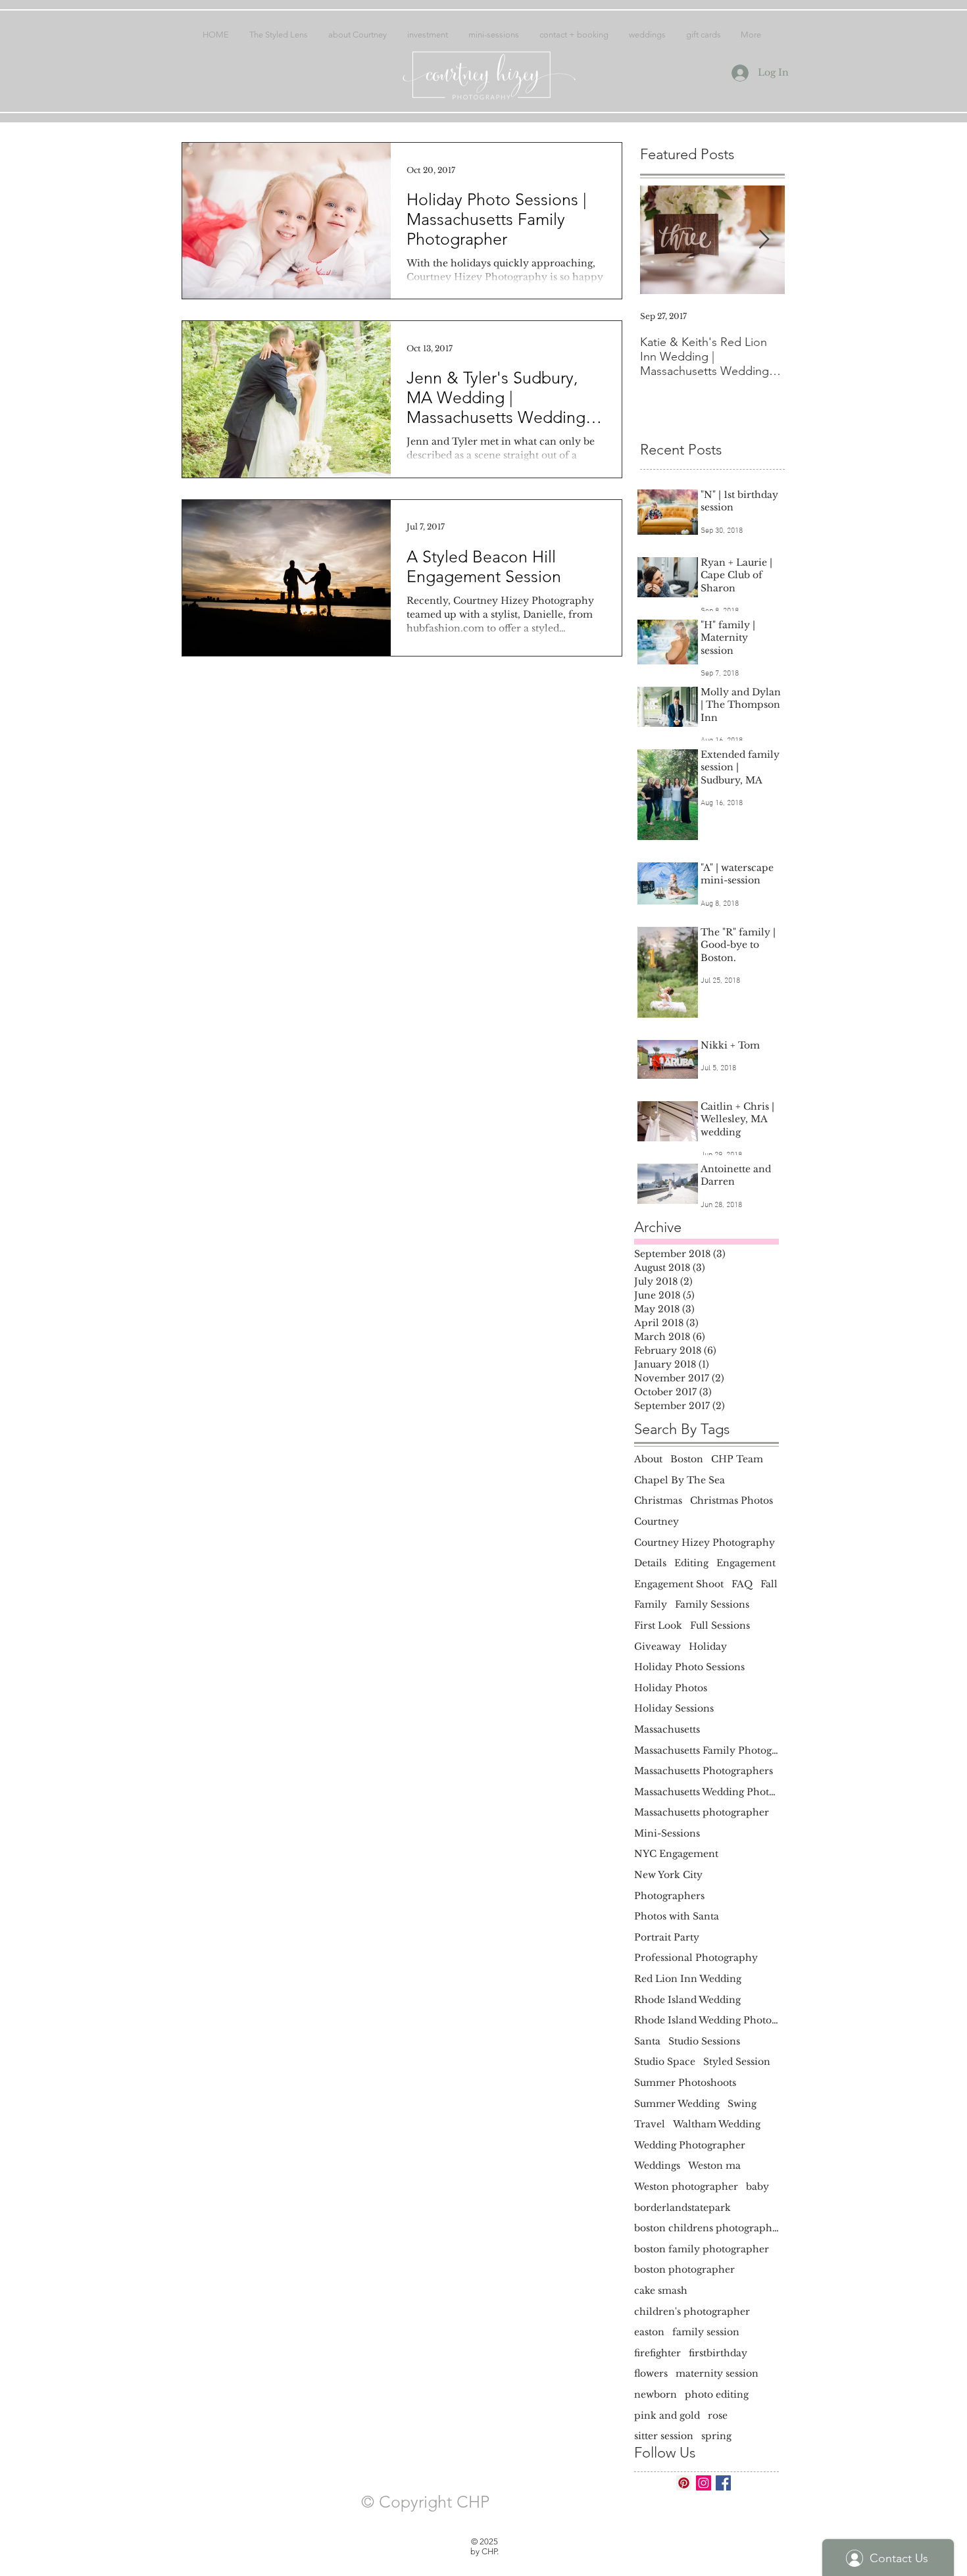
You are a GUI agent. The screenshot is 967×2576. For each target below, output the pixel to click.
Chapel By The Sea (680, 1480)
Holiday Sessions (674, 1708)
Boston (687, 1459)
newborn (656, 2394)
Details (650, 1563)
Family (651, 1604)
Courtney (657, 1522)
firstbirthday (718, 2353)
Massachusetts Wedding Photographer (707, 1792)
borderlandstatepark (682, 2208)
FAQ (742, 1584)
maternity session (717, 2373)
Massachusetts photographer (702, 1812)
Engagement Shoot (679, 1584)
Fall (769, 1584)
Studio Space (665, 2062)
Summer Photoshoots (685, 2083)
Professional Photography (696, 1958)
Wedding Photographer (690, 2145)
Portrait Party (667, 1937)
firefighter (657, 2353)
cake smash (661, 2291)
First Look (658, 1625)
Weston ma (714, 2166)
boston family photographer (702, 2249)
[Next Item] (764, 240)
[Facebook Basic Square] (723, 2483)
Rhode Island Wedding (687, 2000)
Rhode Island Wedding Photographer (707, 2020)
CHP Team (737, 1459)
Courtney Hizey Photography (705, 1543)
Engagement (746, 1563)
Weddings (657, 2166)
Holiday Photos (671, 1688)
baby (757, 2187)
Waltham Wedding (717, 2124)
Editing (691, 1563)
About (648, 1459)
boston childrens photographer (707, 2228)
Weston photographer (686, 2187)
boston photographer (684, 2269)
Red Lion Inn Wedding (688, 1979)
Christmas (658, 1500)
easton (649, 2332)
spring (716, 2436)
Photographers (669, 1896)
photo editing (717, 2394)
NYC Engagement (676, 1854)
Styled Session (737, 2062)
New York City (668, 1875)
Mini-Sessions (667, 1833)
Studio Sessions (704, 2041)
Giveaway (657, 1647)
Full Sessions (720, 1625)
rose (718, 2415)
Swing (742, 2104)
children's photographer (692, 2312)
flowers (651, 2373)
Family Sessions (712, 1604)
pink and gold (667, 2415)
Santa (647, 2041)
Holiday (708, 1647)
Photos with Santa (677, 1916)
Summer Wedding (677, 2104)
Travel (650, 2124)
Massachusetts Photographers (704, 1771)
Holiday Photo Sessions (689, 1667)
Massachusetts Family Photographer (707, 1750)
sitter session (664, 2436)
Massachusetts (667, 1729)
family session (706, 2332)
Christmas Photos (731, 1500)
